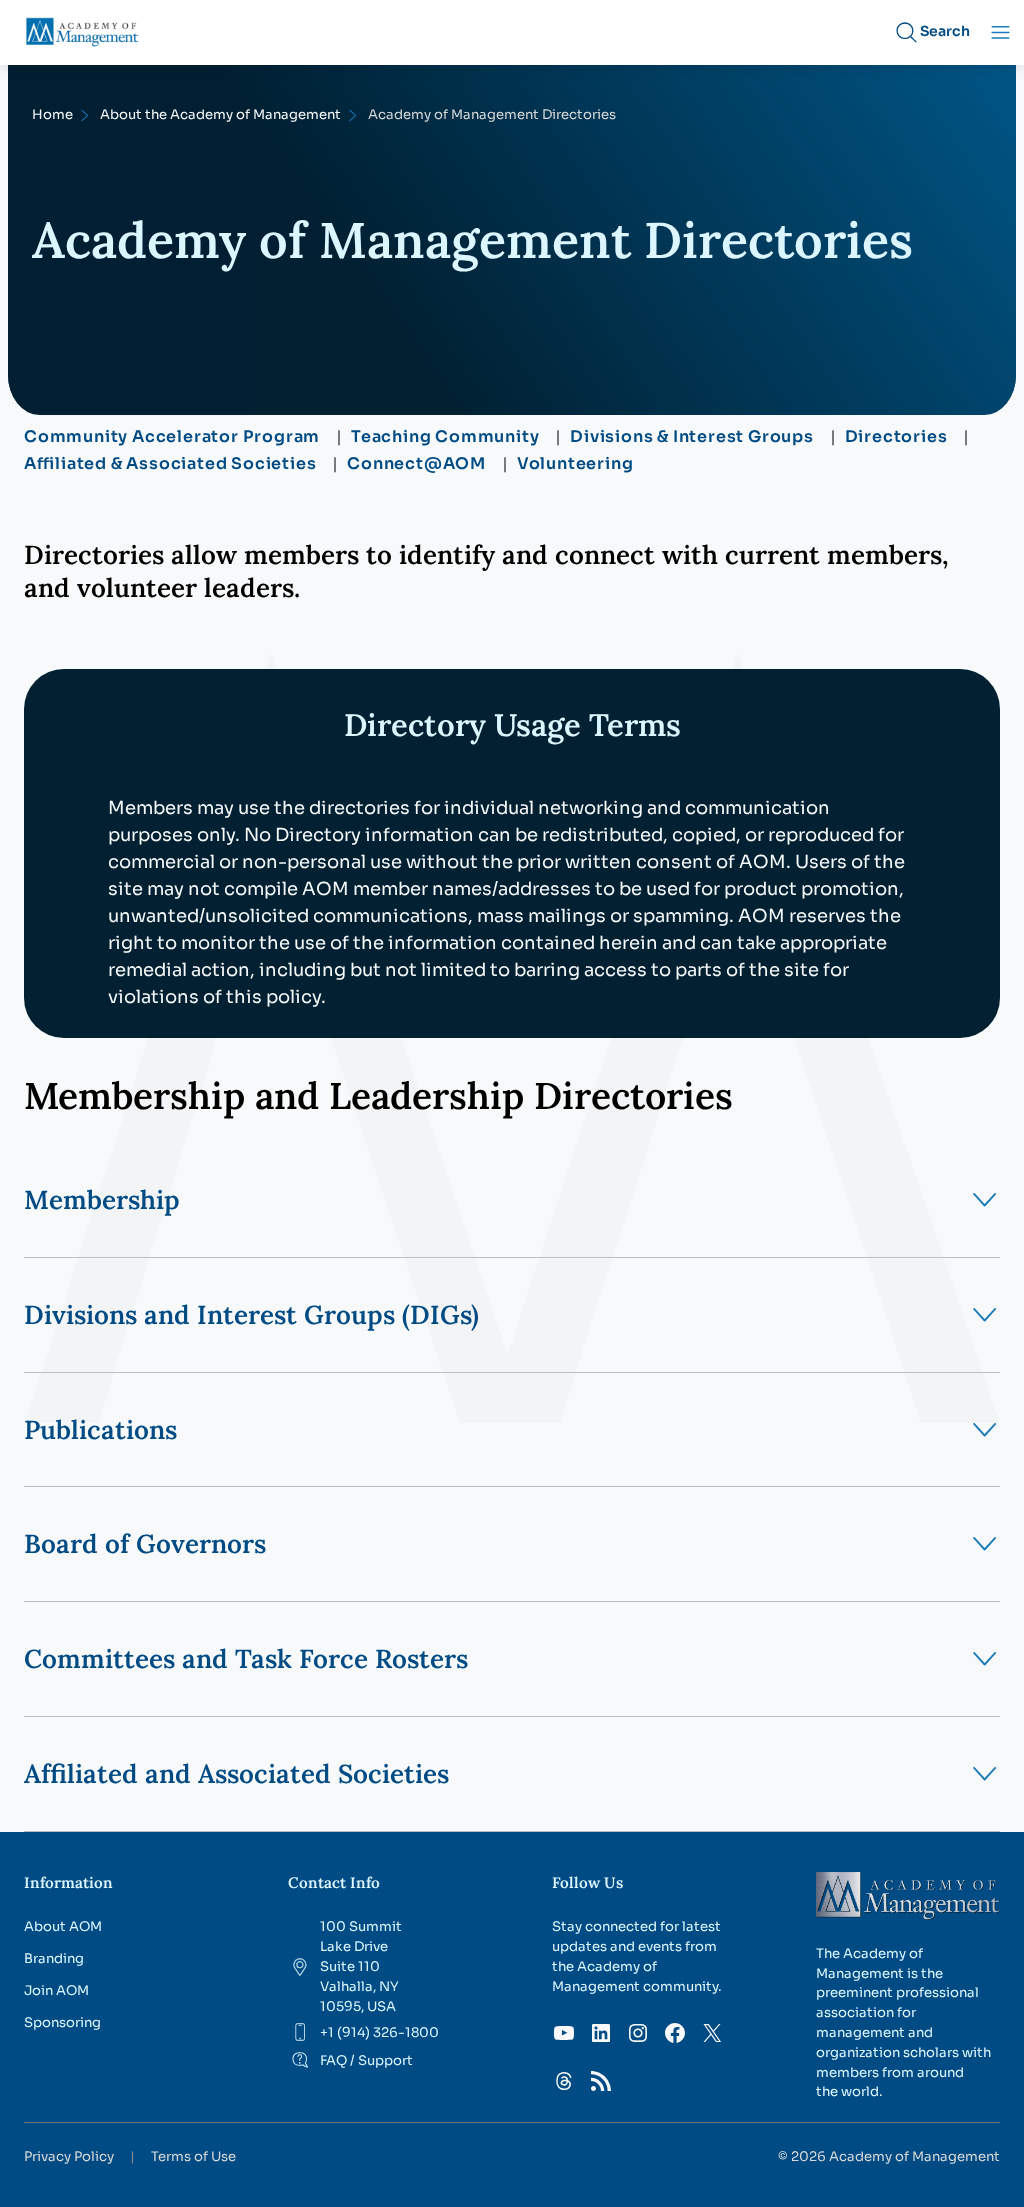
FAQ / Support (366, 2060)
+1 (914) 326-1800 (379, 2032)
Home (52, 114)
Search (945, 31)
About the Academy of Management (220, 114)
